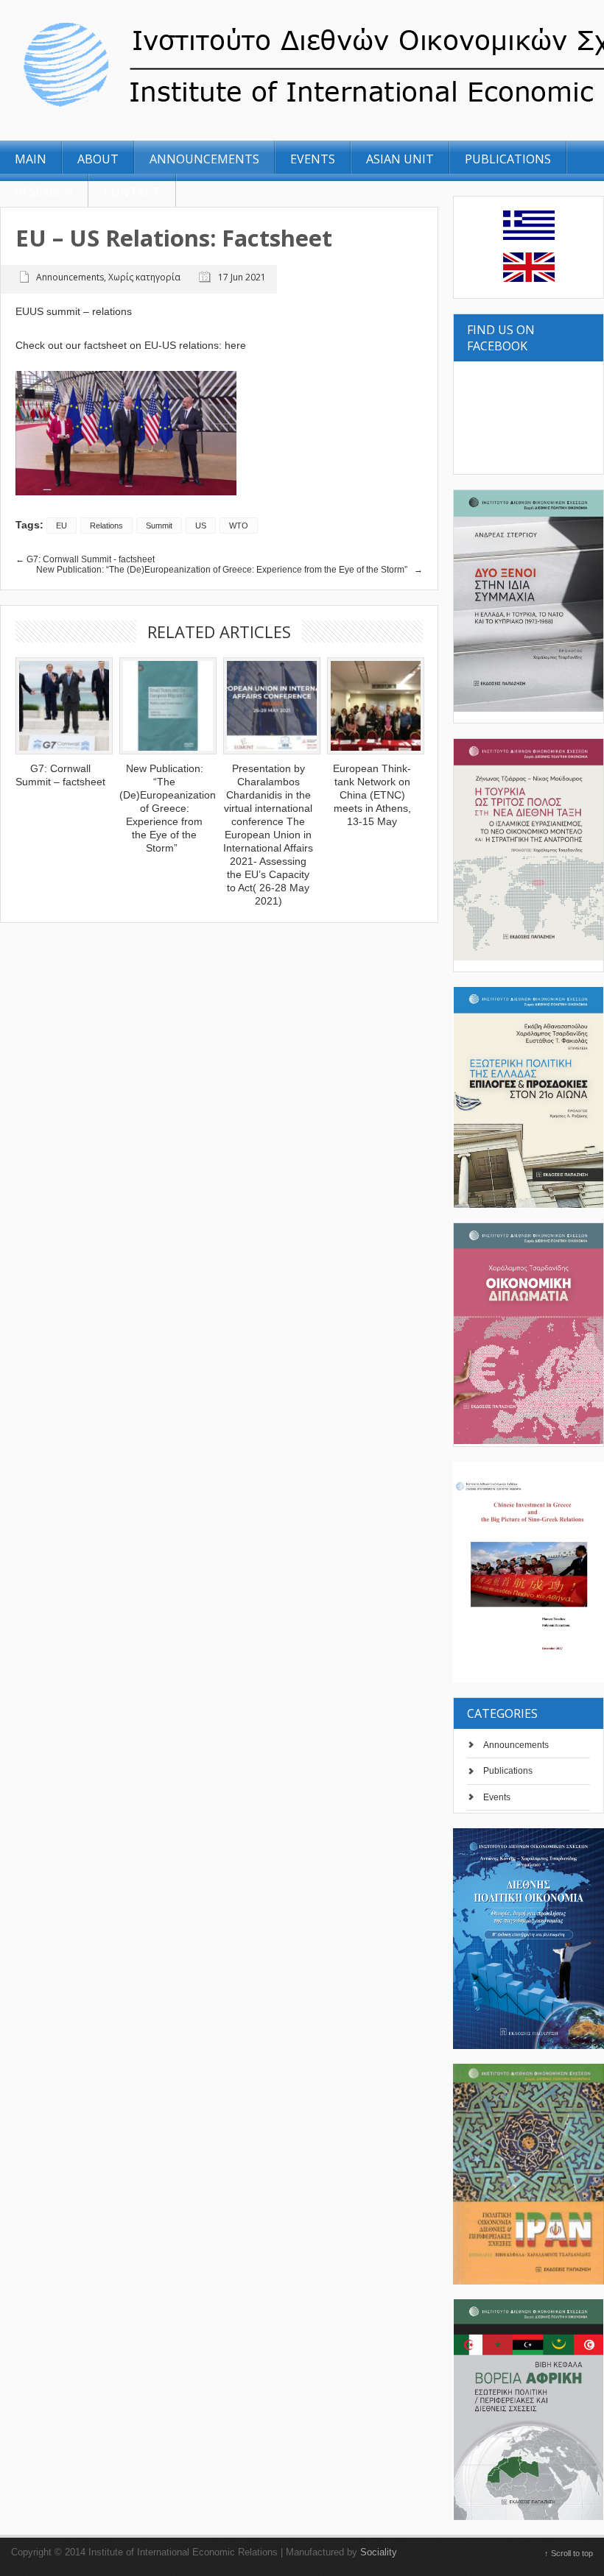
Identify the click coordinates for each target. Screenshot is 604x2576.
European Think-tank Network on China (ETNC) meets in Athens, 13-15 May (372, 795)
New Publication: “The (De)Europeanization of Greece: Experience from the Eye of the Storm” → (229, 570)
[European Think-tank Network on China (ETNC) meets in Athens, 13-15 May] (372, 706)
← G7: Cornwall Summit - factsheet (85, 559)
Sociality (379, 2552)
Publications (508, 1771)
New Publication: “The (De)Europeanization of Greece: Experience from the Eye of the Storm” (168, 808)
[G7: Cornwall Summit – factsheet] (60, 706)
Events (497, 1797)
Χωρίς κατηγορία (144, 277)
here (235, 345)
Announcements (516, 1745)
